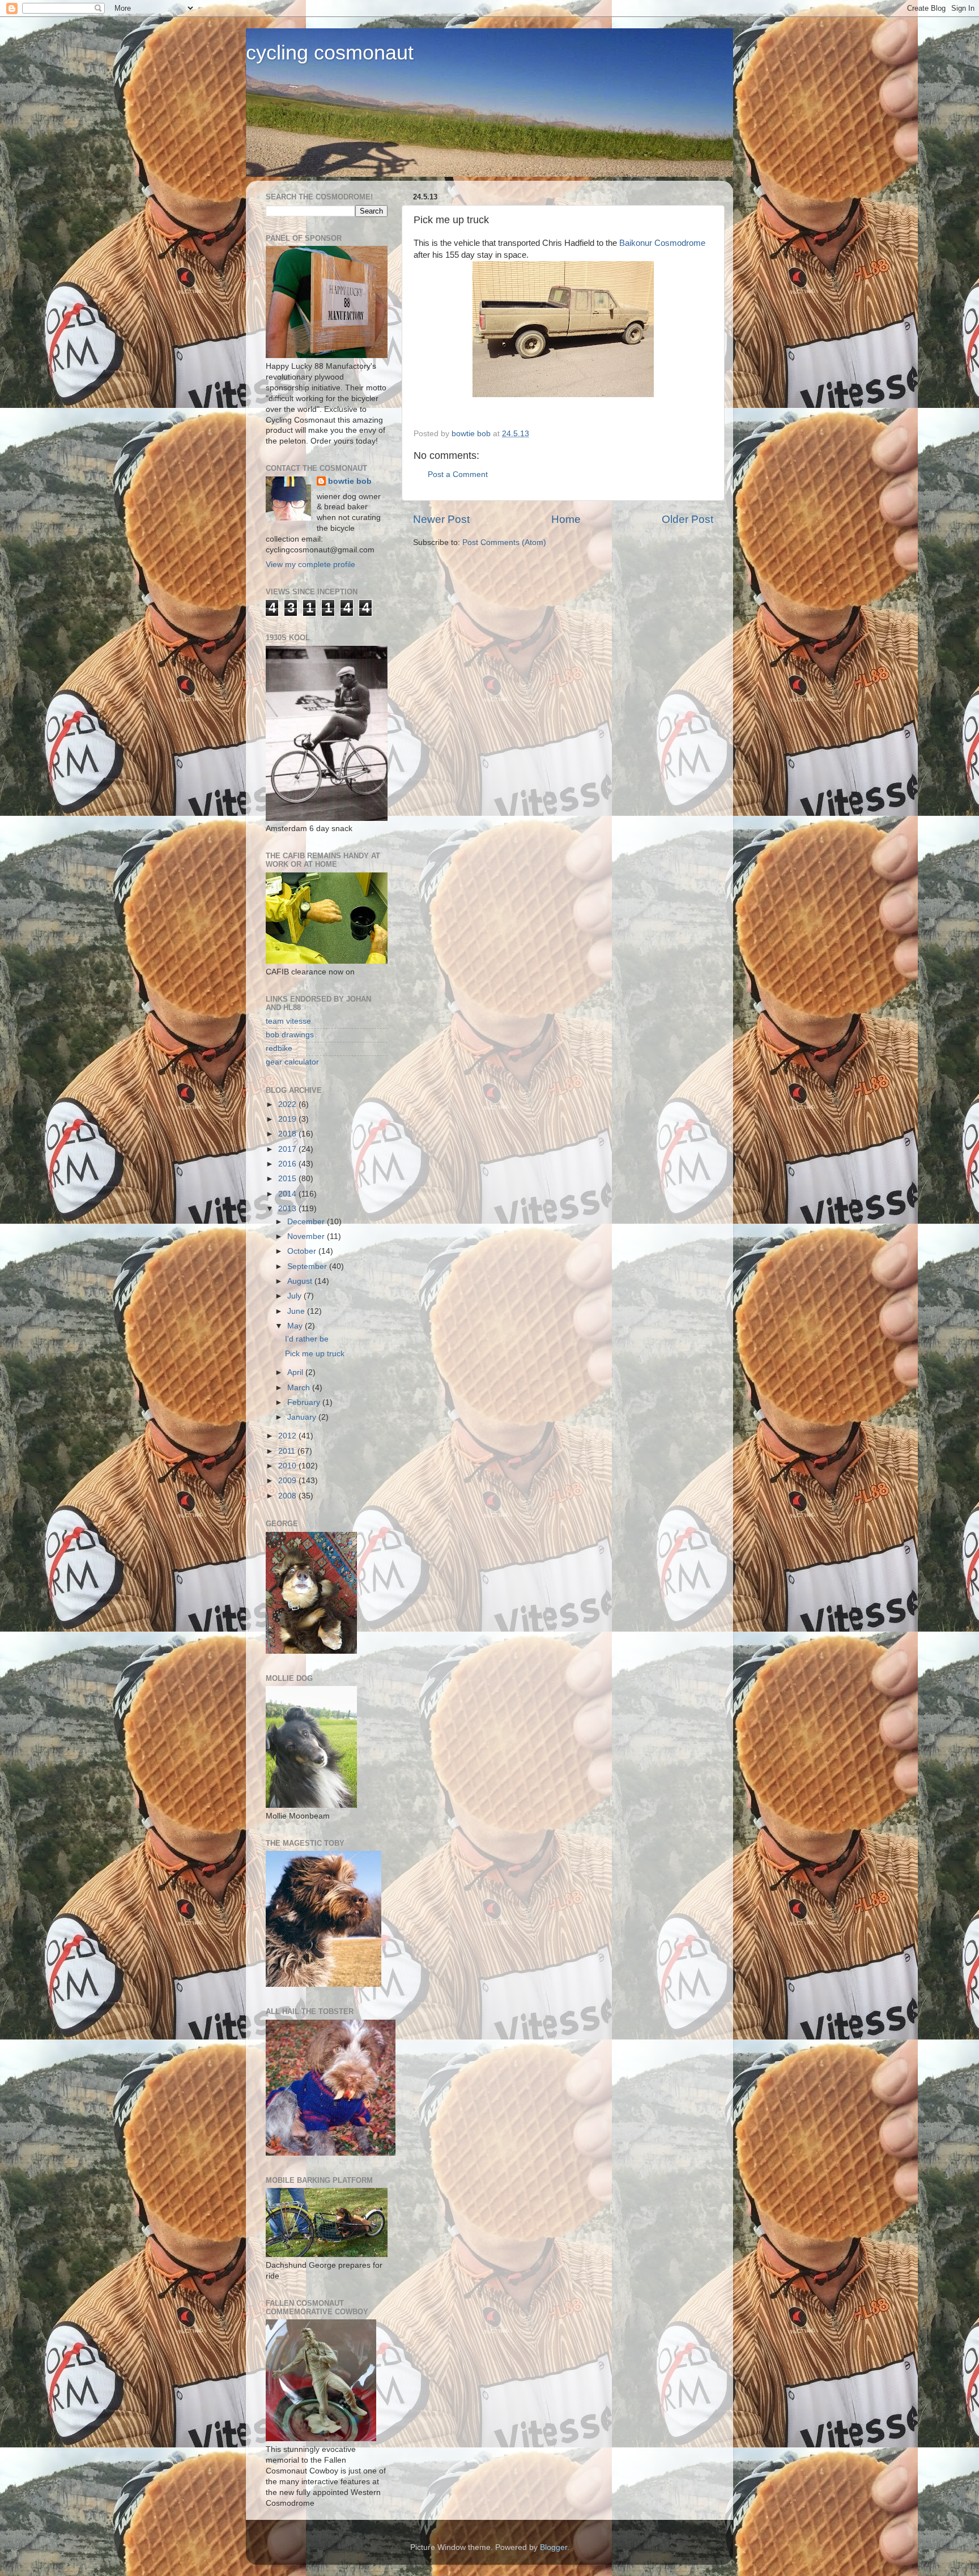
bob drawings (290, 1035)
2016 (288, 1164)
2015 (288, 1179)
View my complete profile (310, 565)
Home (566, 519)
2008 (288, 1496)
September (308, 1266)
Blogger (554, 2547)
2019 (288, 1119)
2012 (288, 1436)
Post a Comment (458, 474)
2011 (288, 1451)
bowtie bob (350, 481)
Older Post (688, 519)
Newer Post (441, 519)
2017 (288, 1149)
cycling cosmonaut (330, 52)
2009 (288, 1481)
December (307, 1222)
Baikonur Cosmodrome (662, 243)
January (303, 1417)
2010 (288, 1466)
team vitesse (288, 1021)
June (297, 1311)
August (301, 1281)
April (296, 1372)
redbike (279, 1048)
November (307, 1236)
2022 (288, 1104)
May (296, 1326)
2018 (288, 1134)
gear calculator (292, 1062)
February (305, 1402)
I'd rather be (307, 1339)
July (295, 1296)
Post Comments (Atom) (504, 542)
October (303, 1251)
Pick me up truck (315, 1354)
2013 (288, 1209)
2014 (288, 1194)
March (300, 1388)
